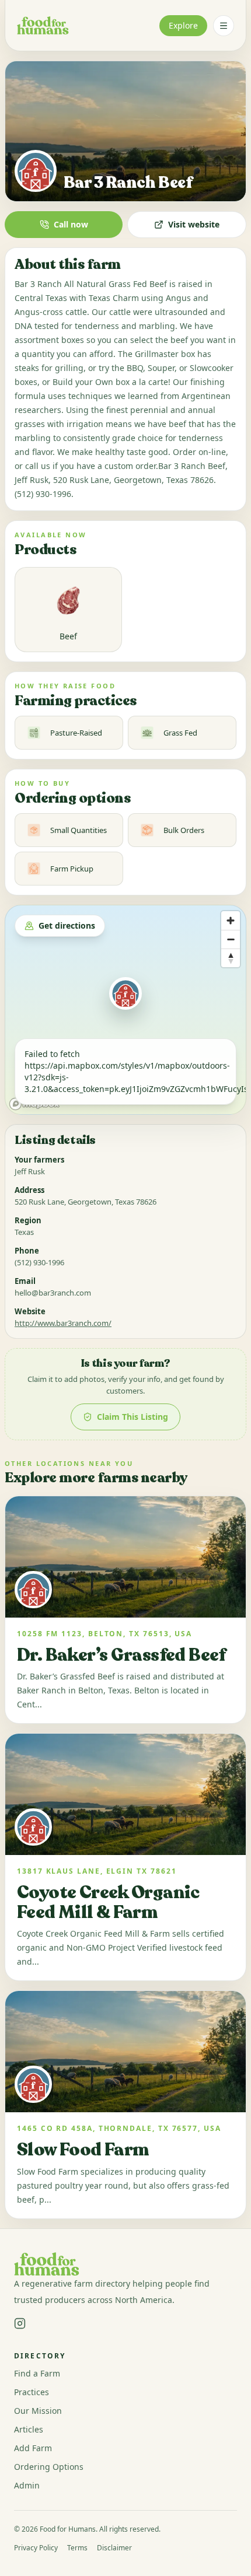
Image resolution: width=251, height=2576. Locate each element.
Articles (29, 2429)
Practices (32, 2392)
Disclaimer (114, 2548)
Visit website (194, 224)
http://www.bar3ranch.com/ (63, 1323)
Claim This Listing (133, 1417)
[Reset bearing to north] (231, 958)
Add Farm (33, 2448)
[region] (125, 1010)
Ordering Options (49, 2467)
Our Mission (38, 2411)
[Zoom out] (231, 939)
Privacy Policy (36, 2548)
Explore (183, 25)
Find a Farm (37, 2373)
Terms (77, 2548)
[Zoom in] (231, 921)
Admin (27, 2485)
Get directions (67, 925)
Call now (71, 224)
